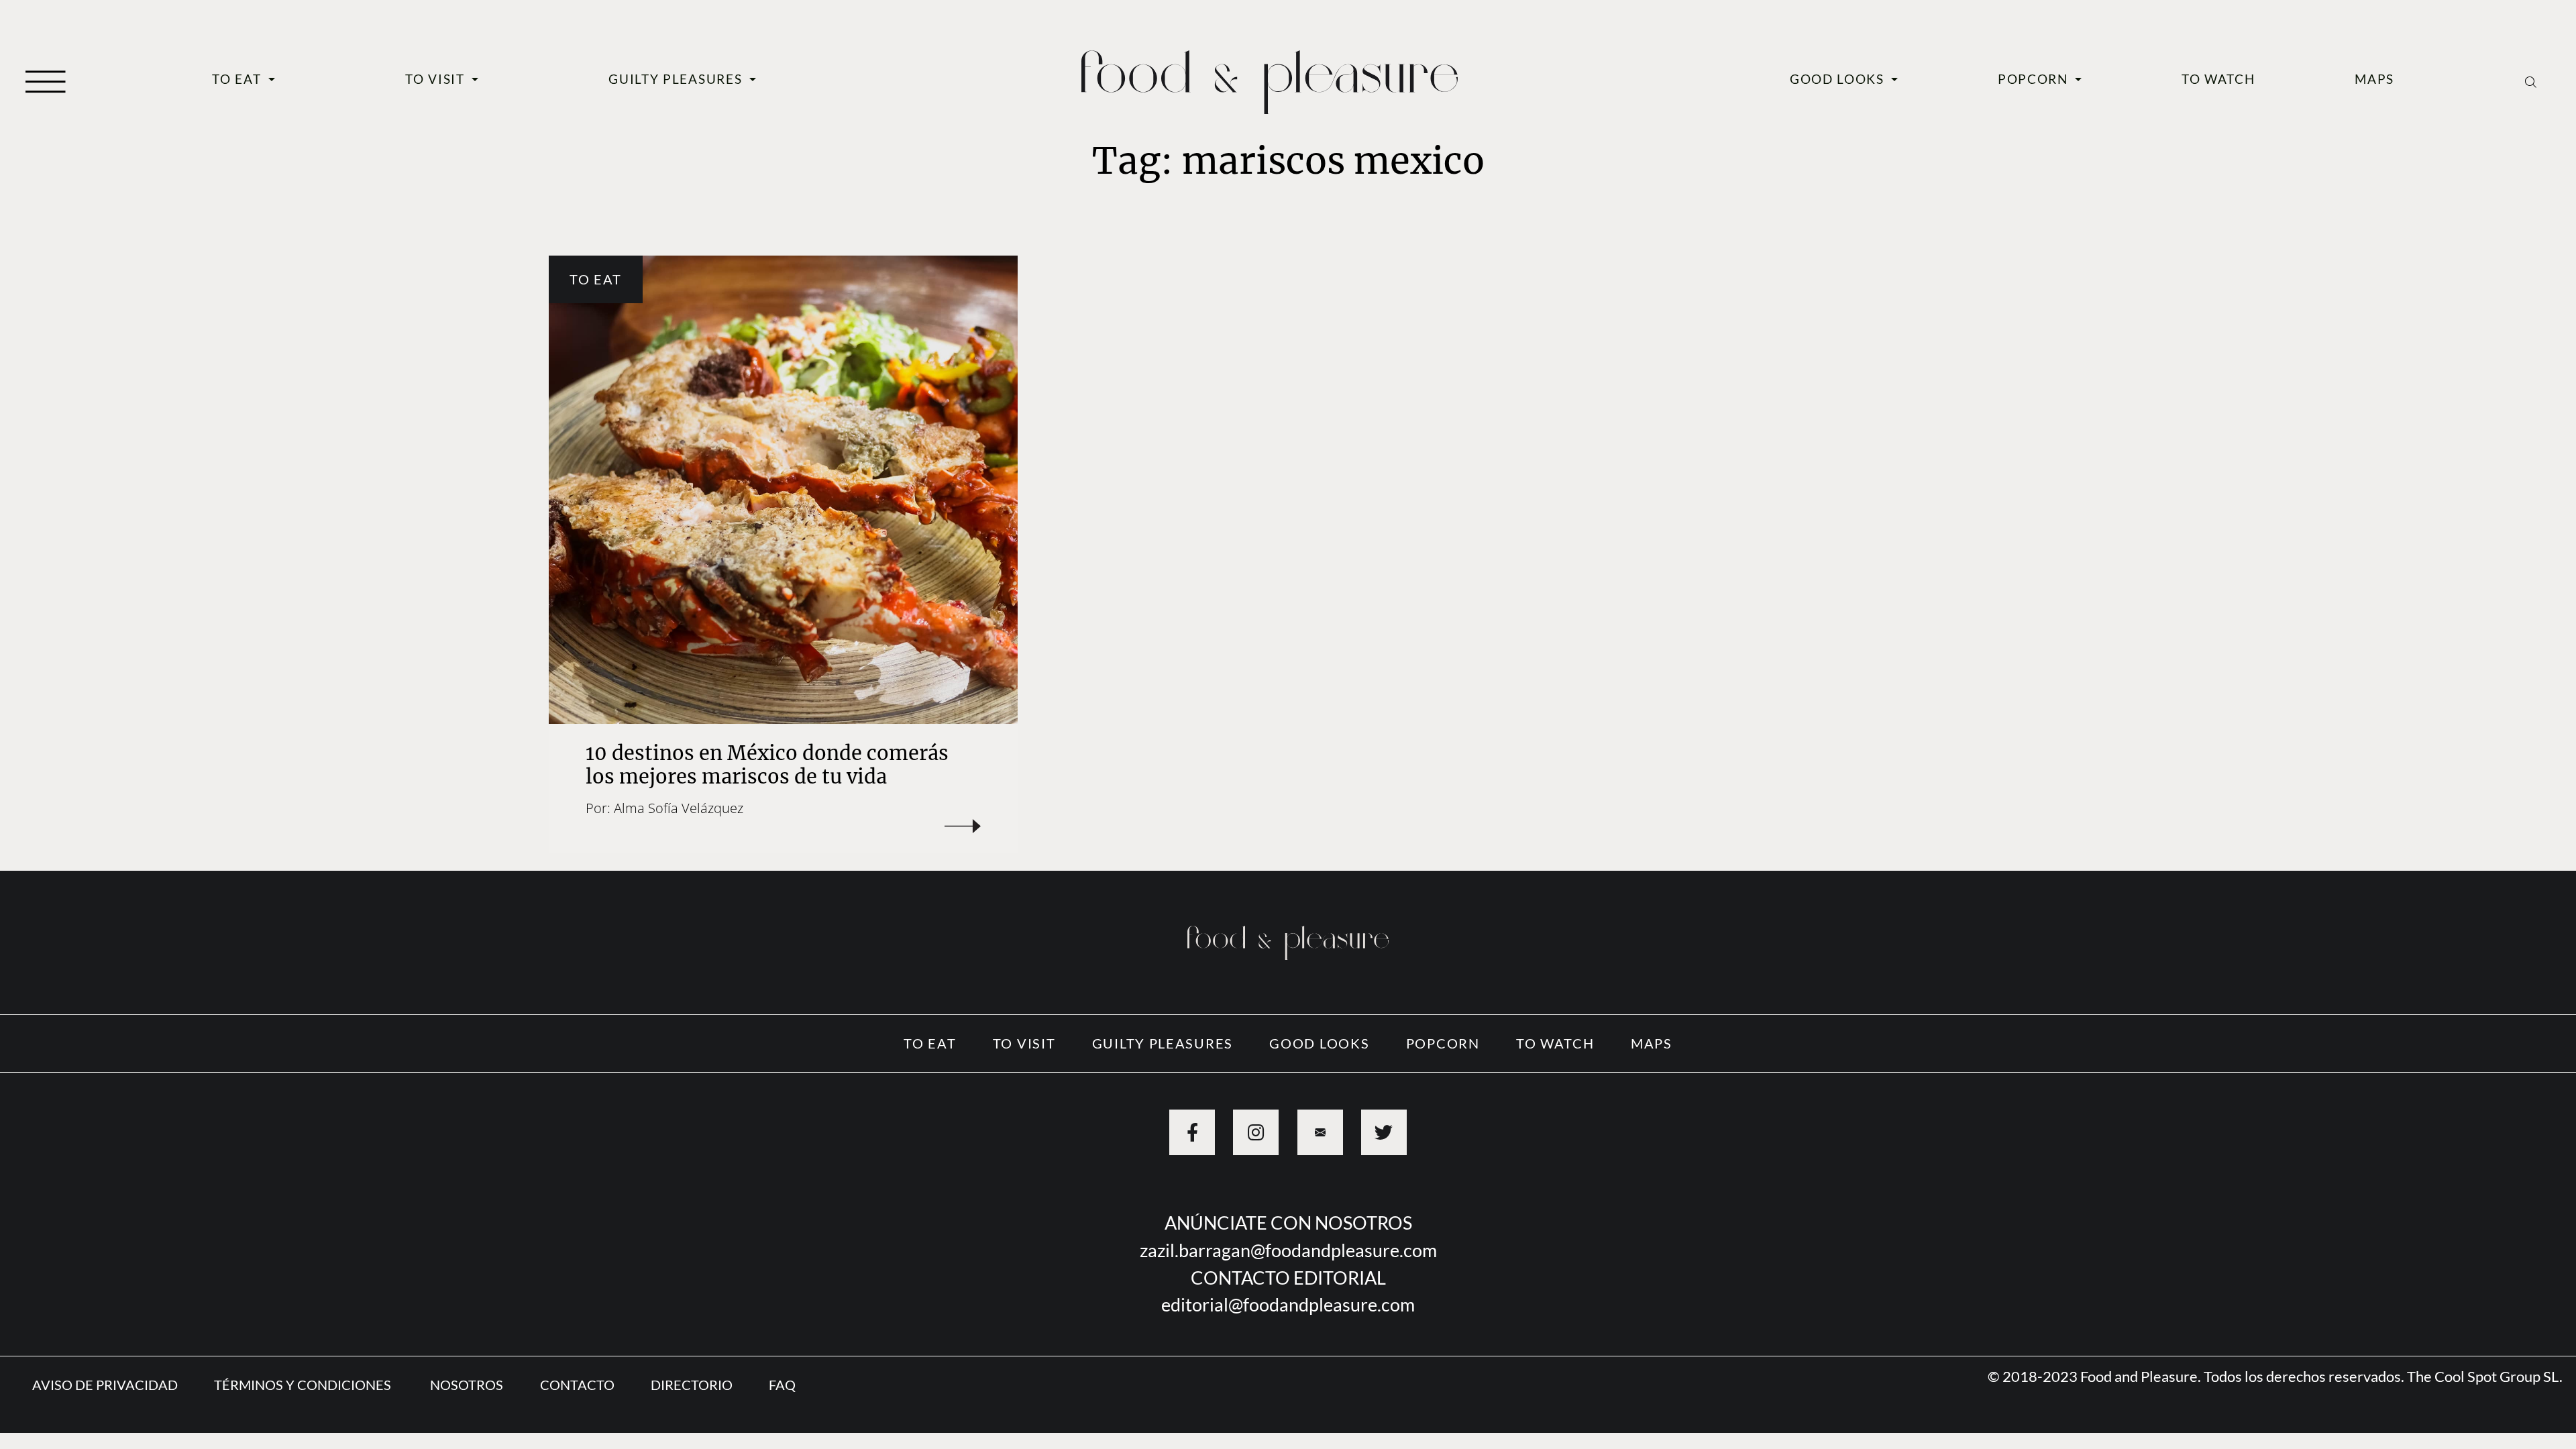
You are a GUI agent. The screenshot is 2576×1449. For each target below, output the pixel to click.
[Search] (2531, 80)
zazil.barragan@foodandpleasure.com (1288, 1250)
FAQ (782, 1385)
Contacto (577, 1385)
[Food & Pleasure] (1270, 77)
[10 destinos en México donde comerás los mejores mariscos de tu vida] (783, 490)
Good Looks (1839, 79)
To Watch (2218, 79)
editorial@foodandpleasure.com (1288, 1304)
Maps (2374, 79)
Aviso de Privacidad (105, 1385)
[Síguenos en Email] (1320, 1132)
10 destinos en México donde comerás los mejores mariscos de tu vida (767, 765)
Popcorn (2035, 79)
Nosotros (467, 1385)
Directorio (692, 1385)
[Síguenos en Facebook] (1192, 1132)
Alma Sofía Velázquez (679, 808)
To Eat (238, 79)
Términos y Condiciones (304, 1385)
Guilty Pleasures (677, 79)
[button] (46, 80)
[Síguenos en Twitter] (1384, 1132)
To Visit (437, 79)
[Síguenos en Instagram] (1256, 1132)
